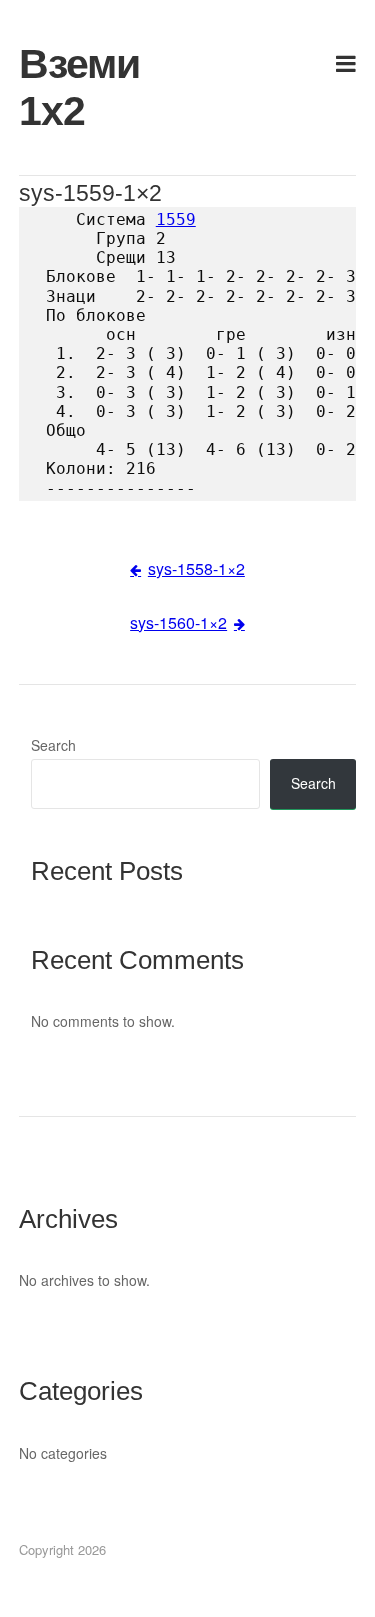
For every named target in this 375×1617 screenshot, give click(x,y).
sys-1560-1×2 (178, 622)
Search (53, 745)
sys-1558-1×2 (196, 568)
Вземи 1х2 (73, 87)
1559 (176, 219)
